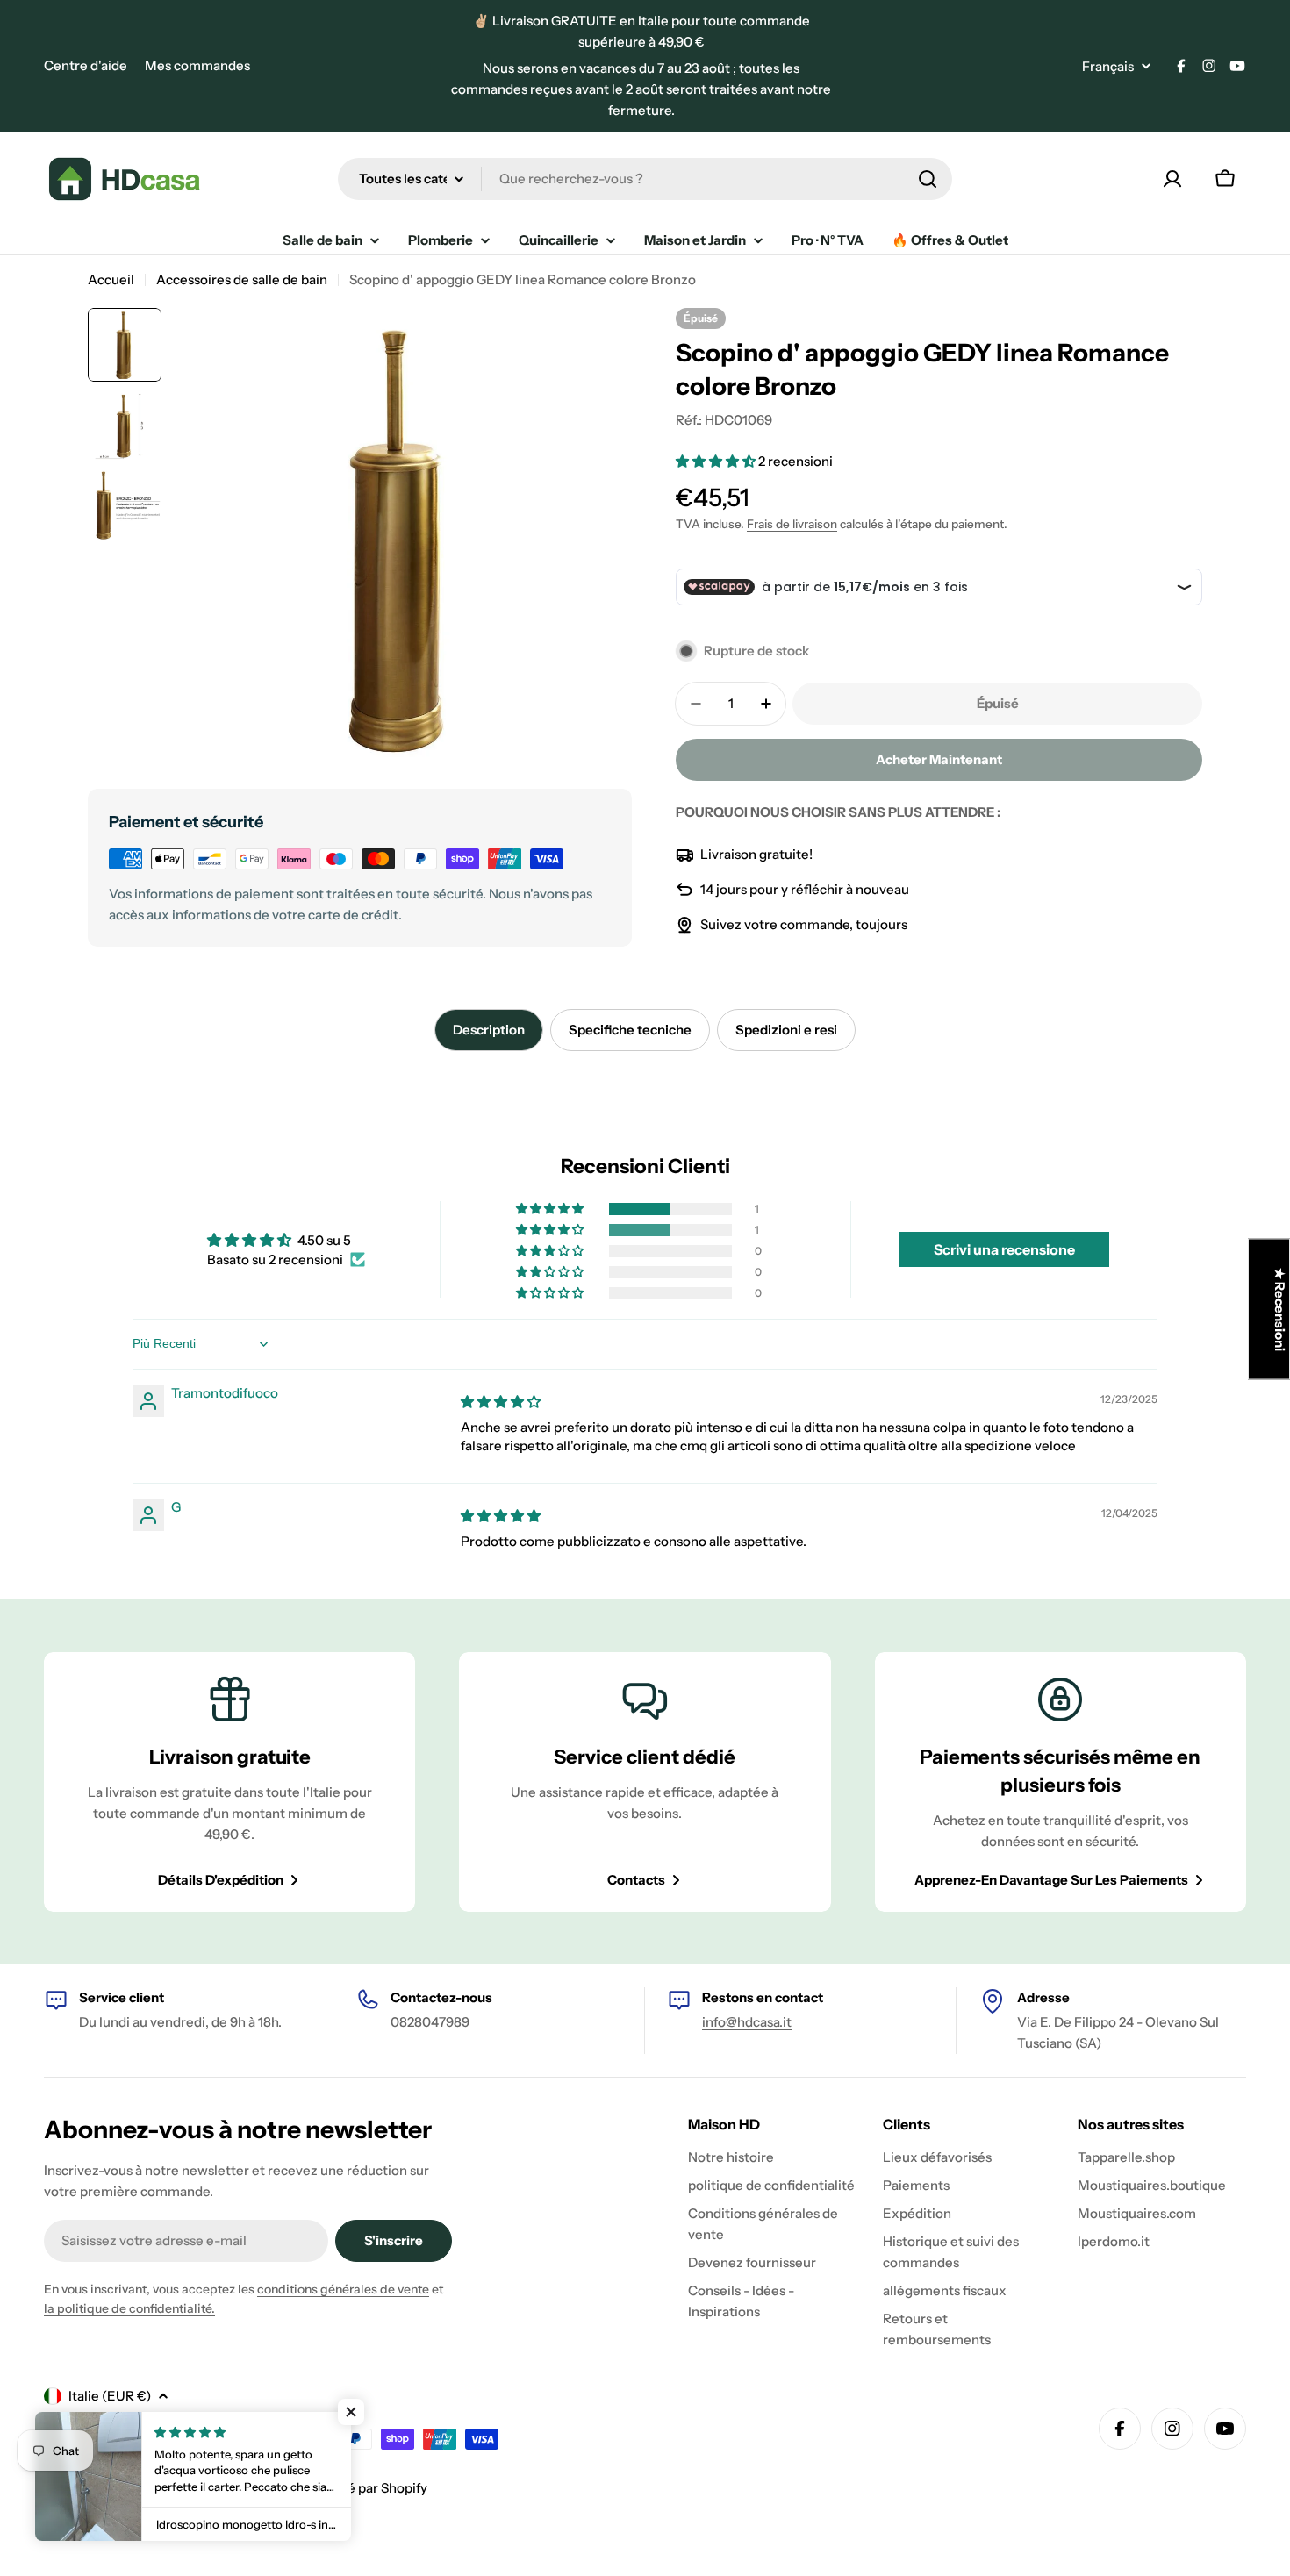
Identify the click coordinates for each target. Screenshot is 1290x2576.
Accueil (111, 279)
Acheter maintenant (939, 759)
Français (1108, 66)
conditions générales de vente (343, 2289)
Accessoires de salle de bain (242, 279)
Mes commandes (197, 65)
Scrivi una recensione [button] (1004, 1249)
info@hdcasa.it (747, 2022)
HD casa (115, 2488)
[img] (501, 1402)
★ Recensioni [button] (1280, 1309)
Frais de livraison (792, 524)
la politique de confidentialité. (129, 2308)
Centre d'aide (86, 65)
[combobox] (645, 179)
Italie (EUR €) (110, 2396)
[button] (717, 461)
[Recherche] (928, 179)
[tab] (489, 1030)
